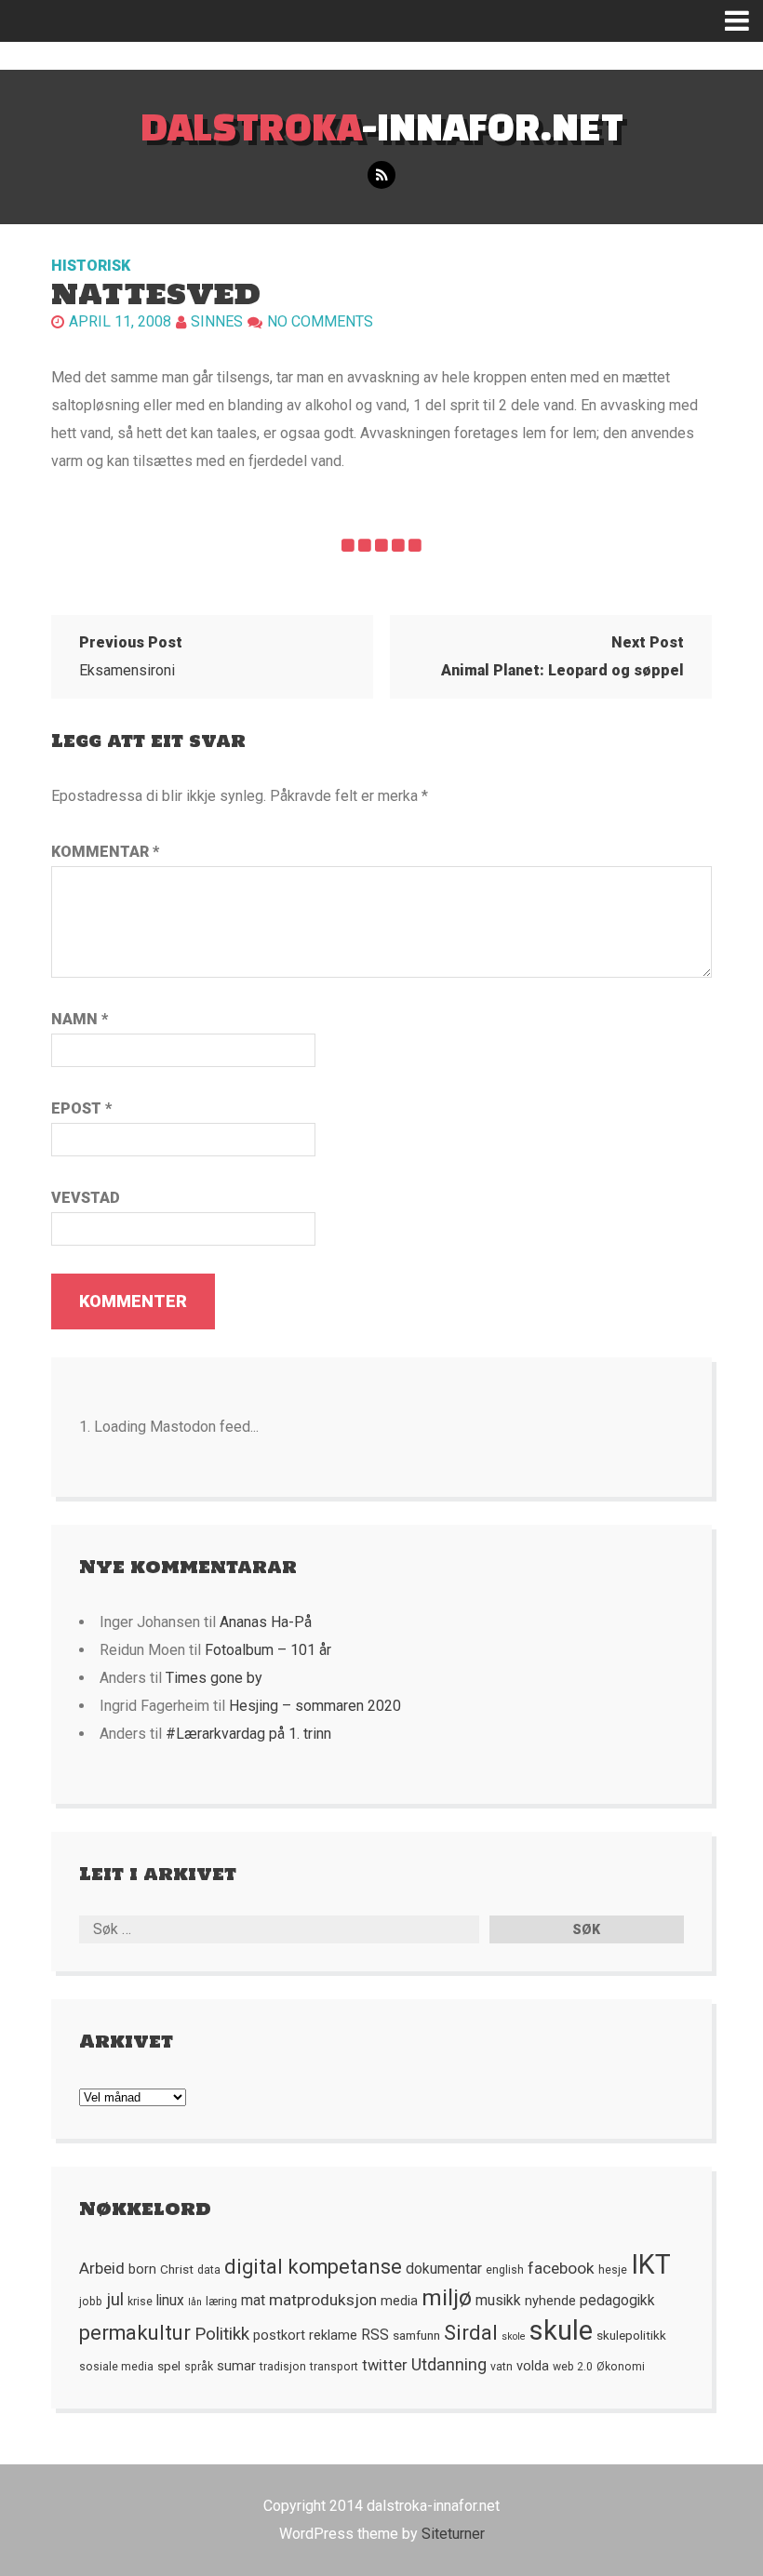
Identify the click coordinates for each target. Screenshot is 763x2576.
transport (334, 2367)
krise (140, 2302)
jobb (91, 2302)
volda (533, 2366)
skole (514, 2336)
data (209, 2270)
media (399, 2301)
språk (199, 2367)
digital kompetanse (313, 2267)
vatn (502, 2367)
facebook (561, 2268)
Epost (81, 1108)
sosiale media (116, 2367)
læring (221, 2302)
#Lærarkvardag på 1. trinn (248, 1734)
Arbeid (102, 2268)
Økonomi (621, 2367)
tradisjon (283, 2367)
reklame (333, 2335)
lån (195, 2302)
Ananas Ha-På (266, 1622)
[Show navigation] (744, 21)
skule (561, 2330)
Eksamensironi (131, 656)
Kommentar (105, 852)
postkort (279, 2335)
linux (170, 2301)
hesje (613, 2270)
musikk (498, 2301)
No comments (320, 321)
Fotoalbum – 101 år (268, 1650)
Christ (177, 2269)
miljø (447, 2297)
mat (253, 2301)
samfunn (416, 2335)
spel (169, 2366)
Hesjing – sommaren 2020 (315, 1706)
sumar (236, 2366)
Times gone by (214, 1678)
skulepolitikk (631, 2335)
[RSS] (381, 175)
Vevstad (86, 1198)
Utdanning (449, 2364)
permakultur (135, 2333)
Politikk (222, 2334)
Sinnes (217, 321)
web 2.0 (573, 2367)
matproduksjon (323, 2300)
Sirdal (471, 2333)
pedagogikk (617, 2301)
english (505, 2270)
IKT (651, 2264)
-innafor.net (382, 126)
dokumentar (444, 2269)
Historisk (91, 266)
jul (115, 2300)
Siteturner (453, 2534)
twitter (385, 2365)
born (142, 2269)
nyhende (550, 2301)
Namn (80, 1019)
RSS (375, 2335)
